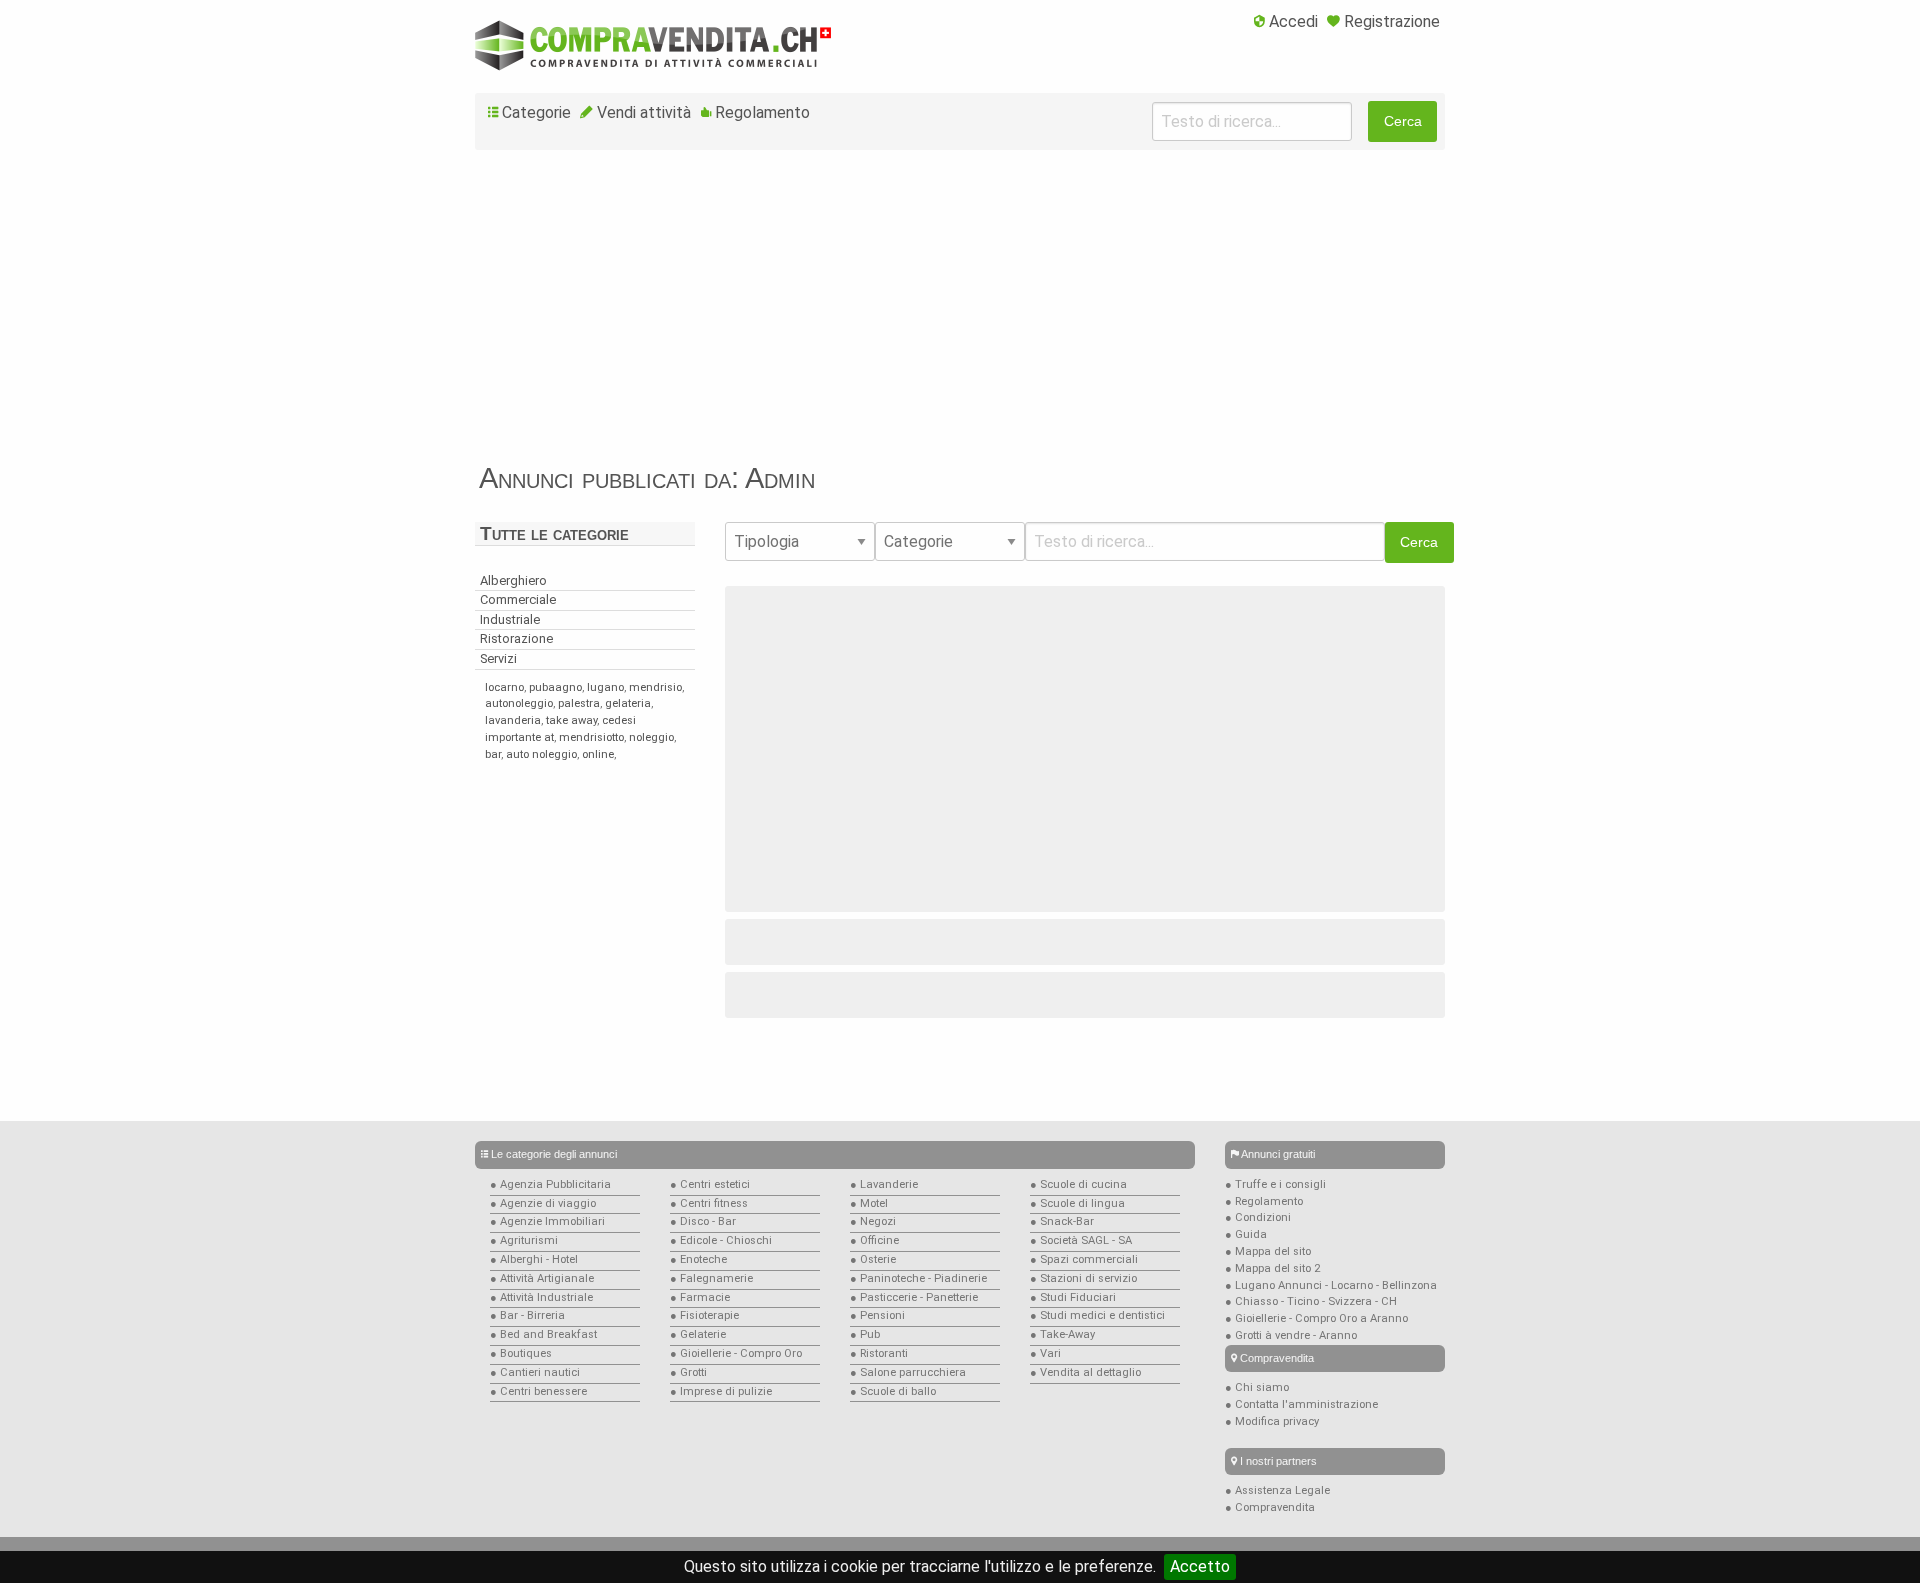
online (598, 754)
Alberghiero (513, 580)
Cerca (1403, 121)
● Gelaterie (698, 1334)
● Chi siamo (1257, 1387)
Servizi (498, 658)
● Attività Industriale (541, 1297)
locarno (504, 687)
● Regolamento (1264, 1201)
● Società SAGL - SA (1081, 1240)
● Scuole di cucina (1078, 1184)
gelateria (628, 703)
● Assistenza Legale (1277, 1490)
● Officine (874, 1240)
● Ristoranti (879, 1353)
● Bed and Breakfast (543, 1334)
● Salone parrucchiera (908, 1372)
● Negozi (873, 1221)
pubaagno (555, 687)
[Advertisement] (960, 314)
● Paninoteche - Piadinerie (918, 1278)
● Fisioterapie (704, 1315)
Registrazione (1392, 21)
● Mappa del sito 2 (1272, 1268)
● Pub (865, 1334)
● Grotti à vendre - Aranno (1291, 1335)
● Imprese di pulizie (721, 1391)
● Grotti (688, 1372)
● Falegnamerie (711, 1278)
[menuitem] (1286, 23)
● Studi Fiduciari (1073, 1297)
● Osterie (873, 1259)
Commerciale (518, 599)
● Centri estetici (710, 1184)
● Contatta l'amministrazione (1301, 1404)
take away (571, 720)
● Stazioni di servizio (1083, 1278)
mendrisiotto (591, 737)
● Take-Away (1062, 1334)
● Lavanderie (884, 1184)
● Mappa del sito (1268, 1251)
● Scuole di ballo (893, 1391)
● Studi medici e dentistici (1097, 1315)
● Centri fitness (709, 1203)
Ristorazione (516, 638)
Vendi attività (644, 112)
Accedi (1293, 21)
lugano (605, 687)
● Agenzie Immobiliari (547, 1221)
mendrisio (655, 687)
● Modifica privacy (1272, 1421)
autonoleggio (519, 703)
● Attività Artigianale (542, 1278)
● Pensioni (877, 1315)
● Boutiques (521, 1353)
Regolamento (762, 112)
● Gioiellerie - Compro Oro (736, 1353)
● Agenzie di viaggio (543, 1203)
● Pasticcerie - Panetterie (914, 1297)
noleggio (651, 737)
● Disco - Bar (703, 1221)
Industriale (510, 619)
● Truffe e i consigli (1275, 1184)
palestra (579, 703)
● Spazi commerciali (1084, 1259)
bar (493, 754)
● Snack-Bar (1062, 1221)
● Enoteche (698, 1259)
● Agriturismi (524, 1240)
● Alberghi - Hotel (534, 1259)
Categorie (536, 112)
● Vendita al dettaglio (1085, 1372)
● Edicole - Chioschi (721, 1240)
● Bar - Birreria (527, 1315)
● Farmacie (700, 1297)
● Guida (1246, 1234)
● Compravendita (1270, 1507)
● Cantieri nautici (535, 1372)
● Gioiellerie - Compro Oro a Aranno (1316, 1318)
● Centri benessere (538, 1391)
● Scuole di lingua (1077, 1203)
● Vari (1045, 1353)
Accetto (1200, 1566)
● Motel (869, 1203)
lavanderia (513, 720)
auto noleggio (541, 754)
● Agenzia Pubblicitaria (550, 1184)
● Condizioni (1258, 1217)
